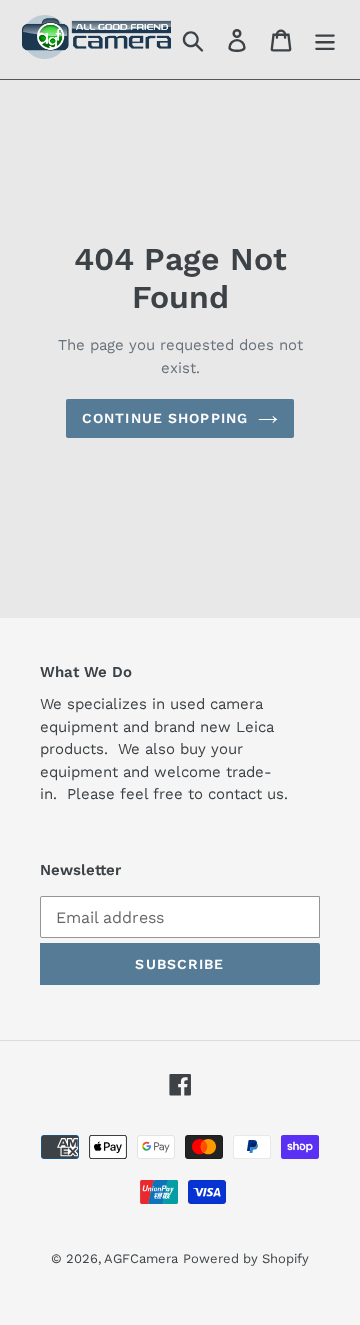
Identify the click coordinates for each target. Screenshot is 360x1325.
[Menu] (325, 39)
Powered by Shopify (246, 1258)
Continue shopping (165, 418)
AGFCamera (141, 1258)
